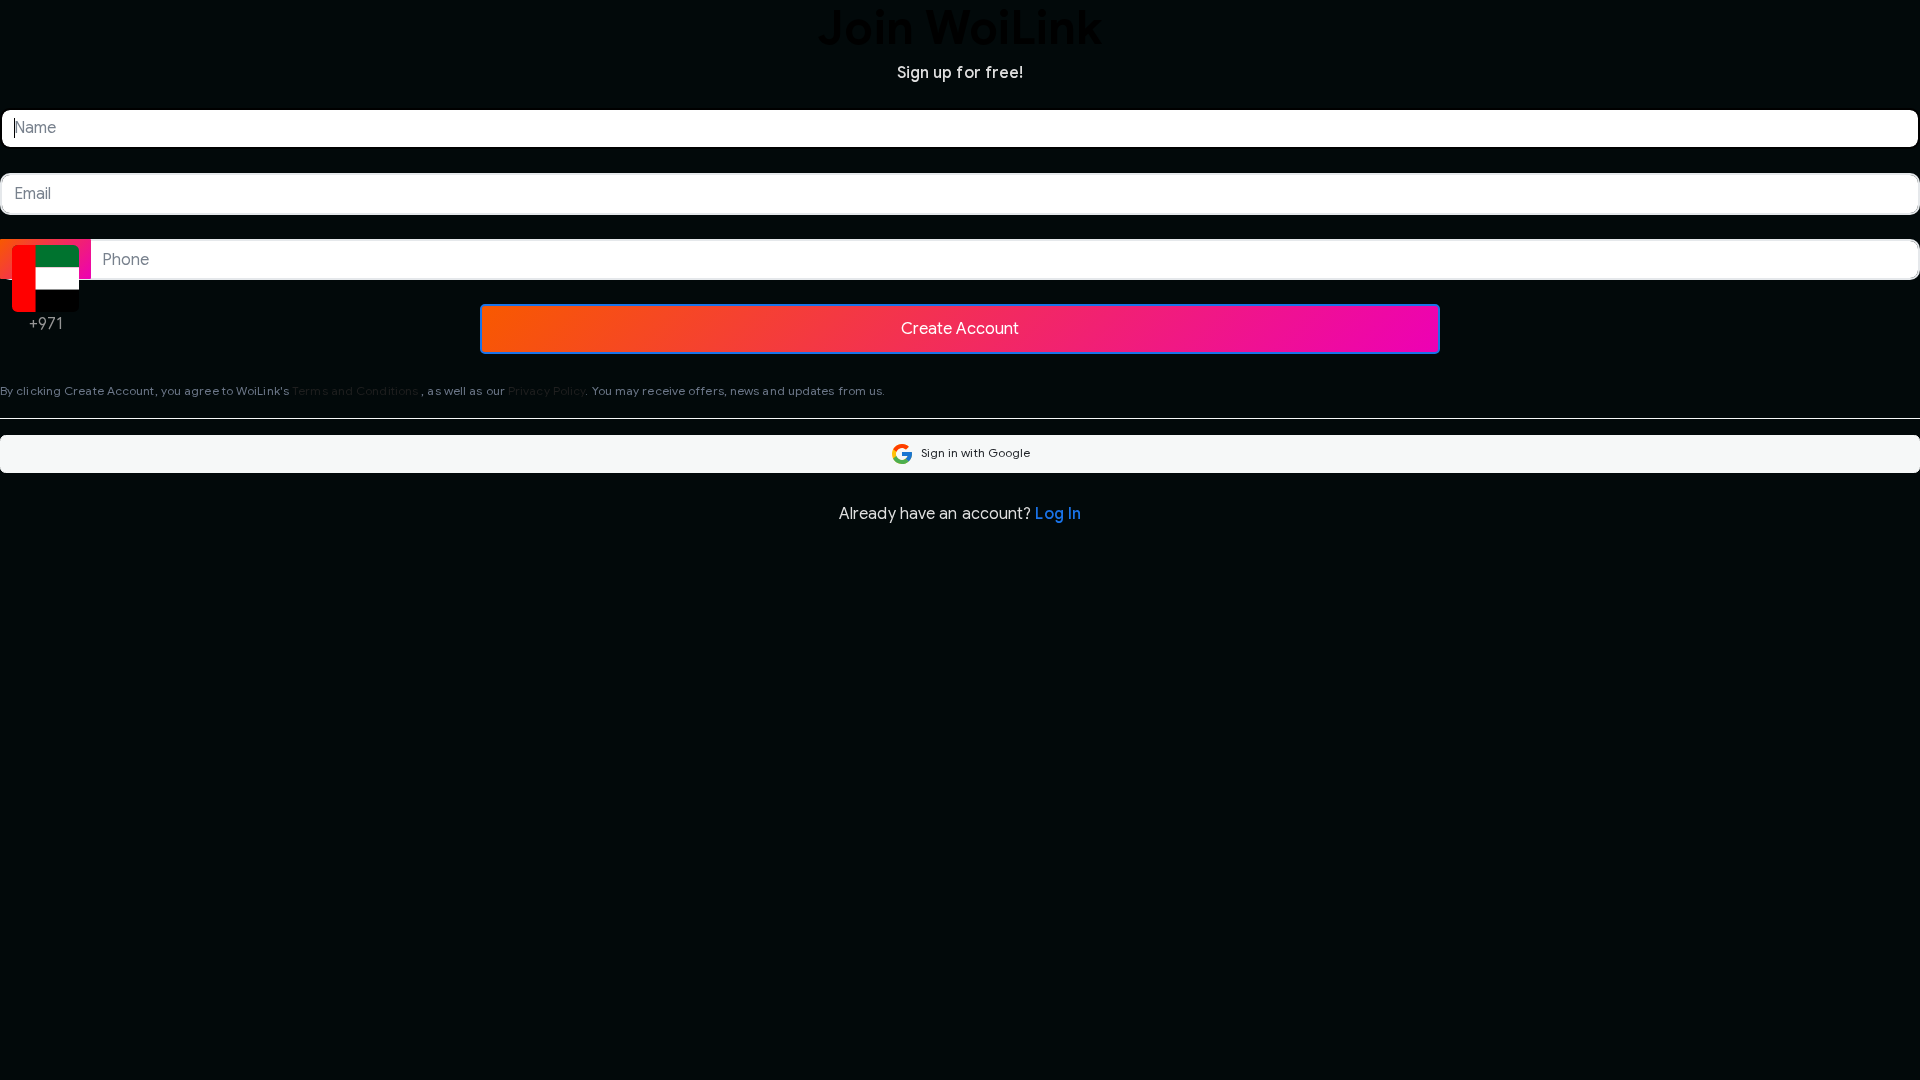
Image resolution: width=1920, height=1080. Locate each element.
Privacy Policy (546, 390)
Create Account (960, 328)
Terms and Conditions (355, 390)
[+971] (45, 259)
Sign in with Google (974, 452)
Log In (1058, 514)
